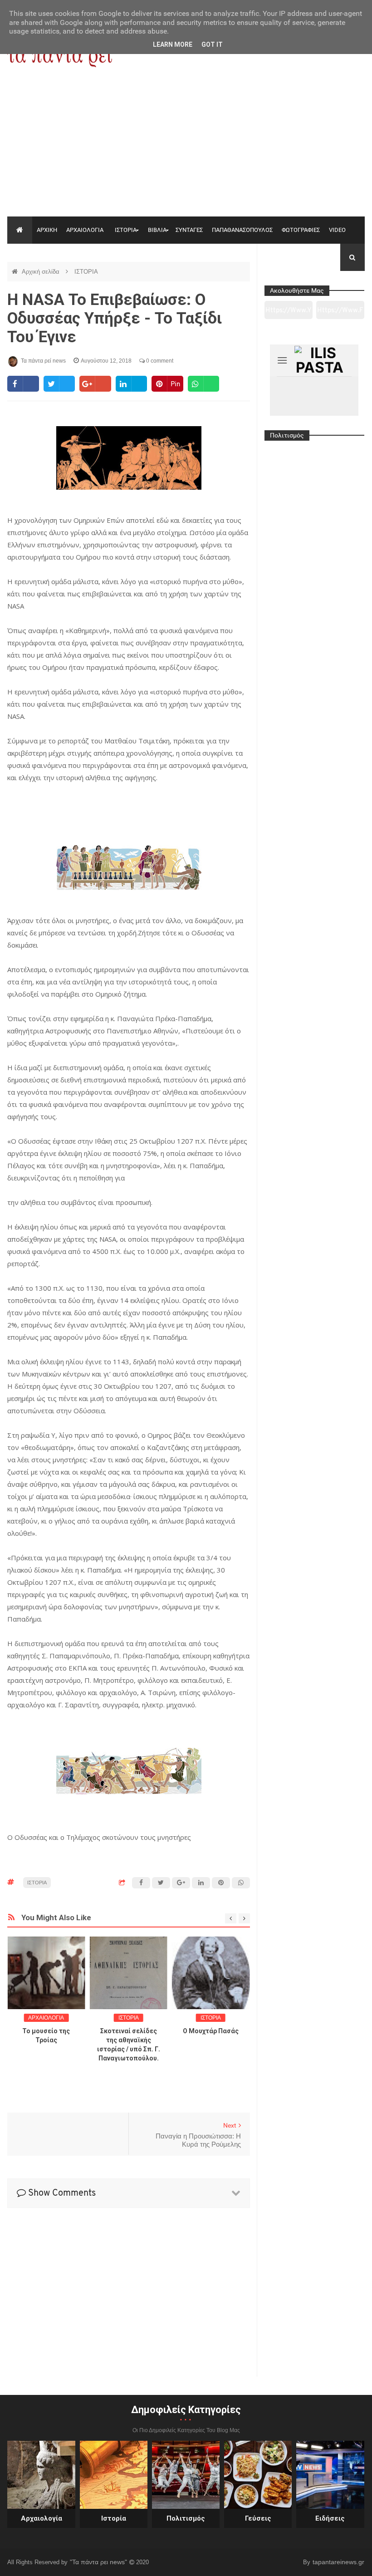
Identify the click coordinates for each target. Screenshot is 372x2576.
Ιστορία (114, 2518)
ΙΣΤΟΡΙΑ (126, 230)
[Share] (23, 384)
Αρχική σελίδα (42, 272)
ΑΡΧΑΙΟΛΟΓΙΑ (85, 230)
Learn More (173, 44)
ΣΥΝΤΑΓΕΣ (189, 230)
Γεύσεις (258, 2518)
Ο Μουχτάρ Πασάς (211, 2031)
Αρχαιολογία (42, 2518)
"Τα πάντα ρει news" (99, 2562)
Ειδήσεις (330, 2518)
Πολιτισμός (186, 2518)
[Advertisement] (186, 148)
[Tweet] (59, 384)
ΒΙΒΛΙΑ (157, 230)
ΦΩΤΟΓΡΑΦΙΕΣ (301, 230)
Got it (212, 44)
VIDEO (337, 230)
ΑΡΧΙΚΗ (47, 230)
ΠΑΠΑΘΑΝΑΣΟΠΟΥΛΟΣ (242, 230)
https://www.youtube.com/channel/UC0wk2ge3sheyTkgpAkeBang (288, 313)
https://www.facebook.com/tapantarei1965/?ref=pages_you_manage (340, 313)
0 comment (159, 361)
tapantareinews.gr (338, 2562)
